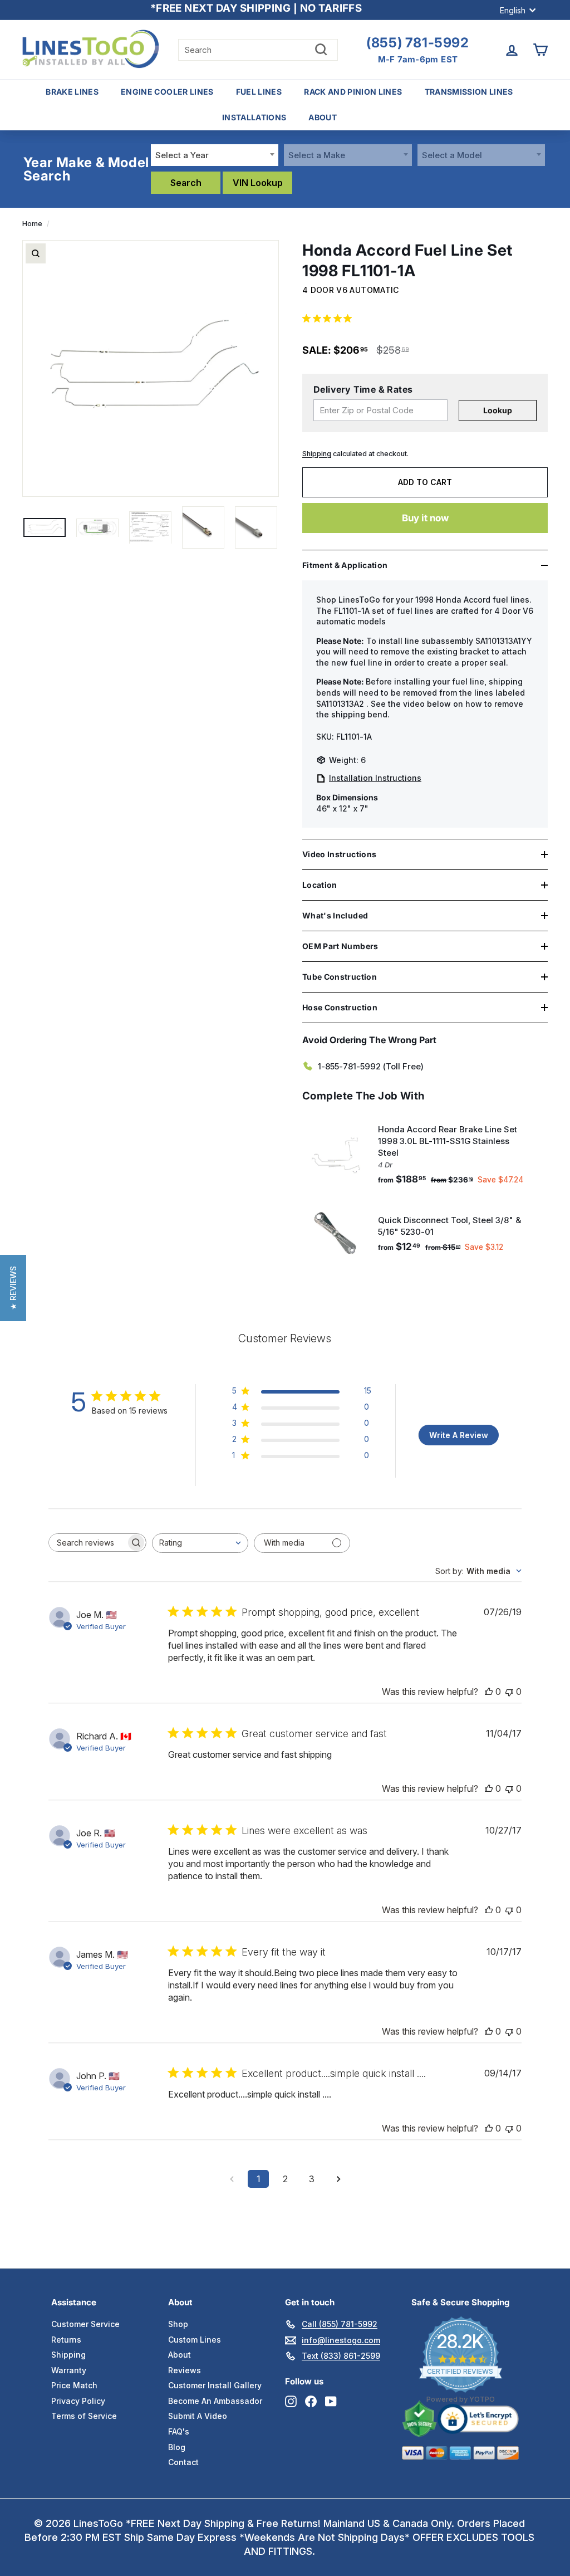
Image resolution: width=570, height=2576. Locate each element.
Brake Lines (72, 92)
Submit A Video (198, 2416)
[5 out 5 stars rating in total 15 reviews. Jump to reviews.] (329, 319)
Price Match (74, 2385)
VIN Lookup (258, 183)
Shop (178, 2324)
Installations (254, 117)
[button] (13, 1288)
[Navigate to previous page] (232, 2179)
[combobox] (215, 155)
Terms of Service (84, 2416)
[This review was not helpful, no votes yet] (509, 1692)
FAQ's (179, 2431)
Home (32, 224)
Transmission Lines (469, 92)
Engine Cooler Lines (167, 92)
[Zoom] (36, 253)
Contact (183, 2462)
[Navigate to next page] (338, 2179)
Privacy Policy (78, 2401)
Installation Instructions (375, 778)
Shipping (317, 454)
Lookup (498, 410)
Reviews (185, 2370)
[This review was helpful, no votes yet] (489, 1692)
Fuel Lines (259, 92)
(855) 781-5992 (417, 43)
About (323, 117)
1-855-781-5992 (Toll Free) (371, 1066)
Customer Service (85, 2324)
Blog (177, 2447)
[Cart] (540, 50)
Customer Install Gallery (215, 2385)
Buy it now (425, 518)
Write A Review (459, 1435)
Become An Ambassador (215, 2401)
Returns (66, 2340)
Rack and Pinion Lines (353, 92)
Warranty (69, 2370)
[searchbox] (87, 1543)
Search (186, 183)
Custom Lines (195, 2340)
